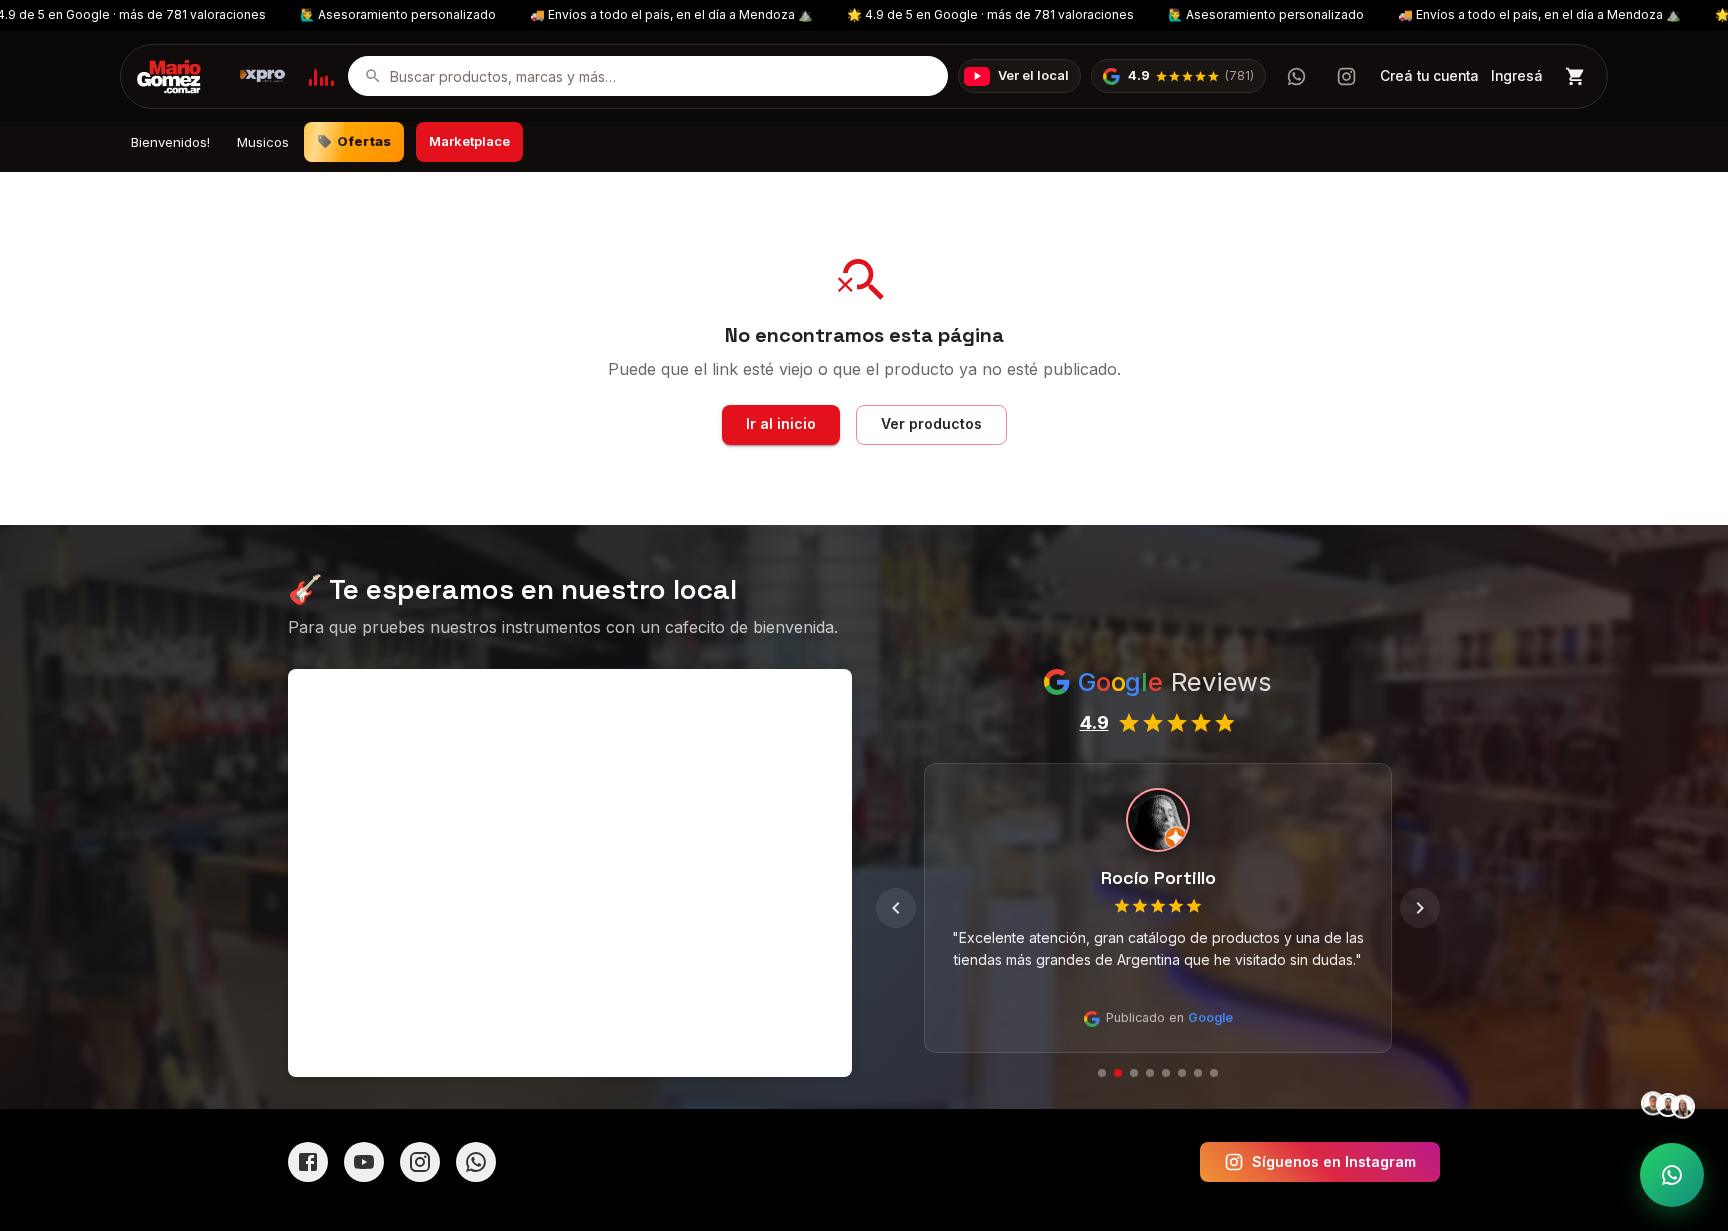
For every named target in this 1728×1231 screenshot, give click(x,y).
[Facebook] (308, 1162)
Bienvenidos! (170, 142)
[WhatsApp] (476, 1162)
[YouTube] (364, 1162)
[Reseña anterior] (896, 908)
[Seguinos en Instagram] (1346, 76)
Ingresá (1517, 76)
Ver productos (931, 423)
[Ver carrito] (1575, 76)
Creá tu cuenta (1429, 76)
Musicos (263, 142)
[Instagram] (420, 1162)
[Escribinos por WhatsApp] (1296, 76)
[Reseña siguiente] (1420, 908)
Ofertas (364, 141)
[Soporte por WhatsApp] (1672, 1175)
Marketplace (469, 141)
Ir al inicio (781, 423)
